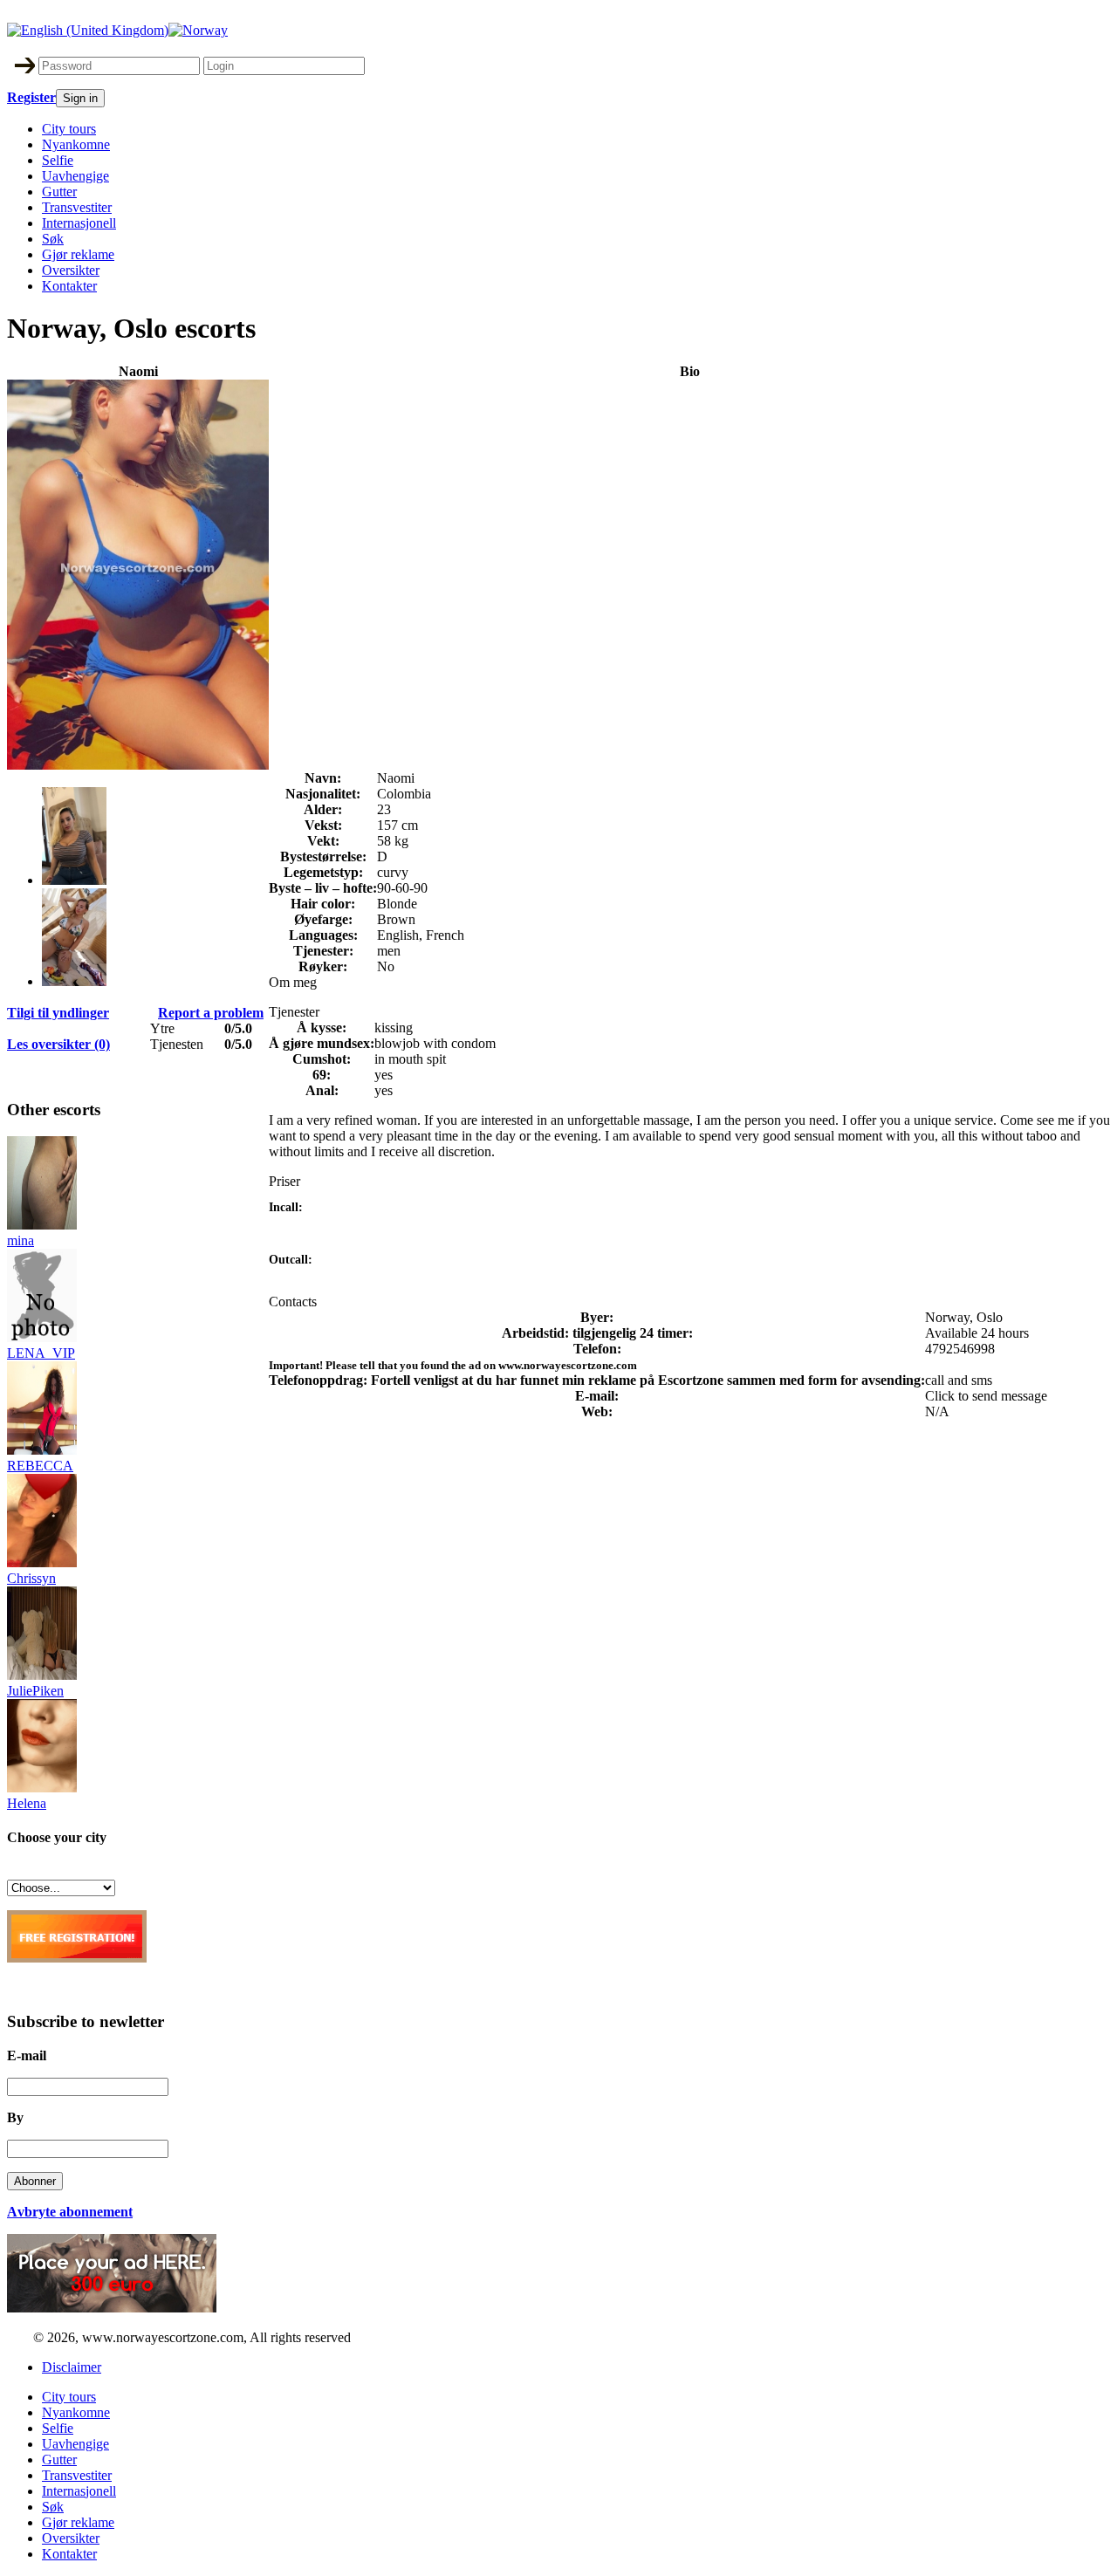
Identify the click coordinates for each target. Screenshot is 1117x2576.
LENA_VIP (41, 1353)
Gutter (59, 192)
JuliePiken (35, 1691)
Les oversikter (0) (58, 1044)
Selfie (58, 160)
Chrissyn (31, 1578)
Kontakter (69, 286)
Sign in (80, 98)
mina (21, 1240)
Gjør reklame (78, 254)
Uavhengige (75, 176)
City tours (69, 129)
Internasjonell (79, 223)
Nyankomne (76, 144)
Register (31, 97)
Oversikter (71, 270)
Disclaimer (72, 2367)
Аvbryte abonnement (70, 2212)
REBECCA (40, 1466)
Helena (27, 1803)
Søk (53, 239)
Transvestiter (77, 207)
